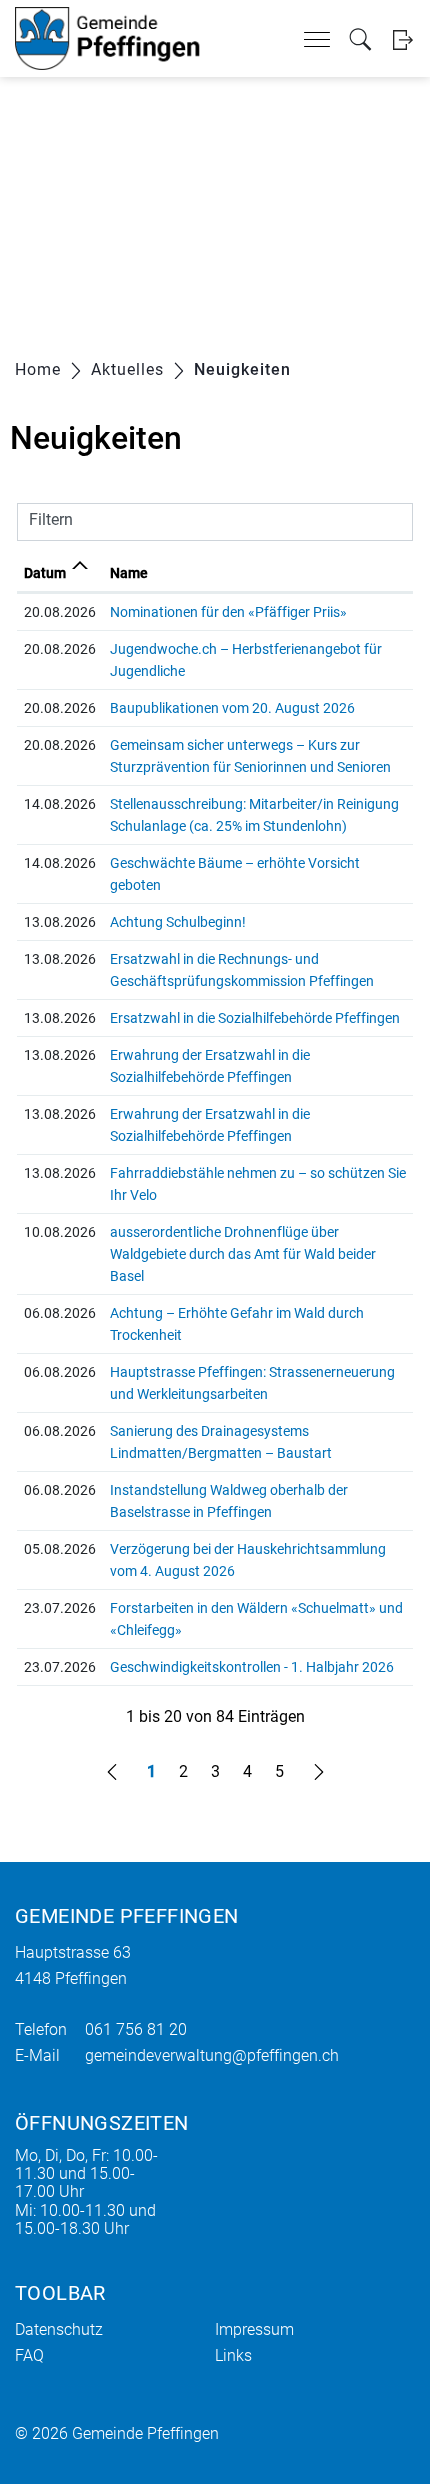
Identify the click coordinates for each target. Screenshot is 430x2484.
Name (129, 573)
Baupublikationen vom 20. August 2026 (232, 708)
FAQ (29, 2355)
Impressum (254, 2329)
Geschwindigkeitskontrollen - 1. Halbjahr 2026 (252, 1667)
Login (402, 39)
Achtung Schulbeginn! (178, 922)
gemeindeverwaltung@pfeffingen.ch (212, 2055)
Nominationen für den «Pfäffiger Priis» (228, 612)
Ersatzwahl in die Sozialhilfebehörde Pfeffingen (255, 1018)
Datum (45, 573)
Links (233, 2355)
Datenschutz (59, 2329)
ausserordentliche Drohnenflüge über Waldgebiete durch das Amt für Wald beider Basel (243, 1254)
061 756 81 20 (136, 2029)
